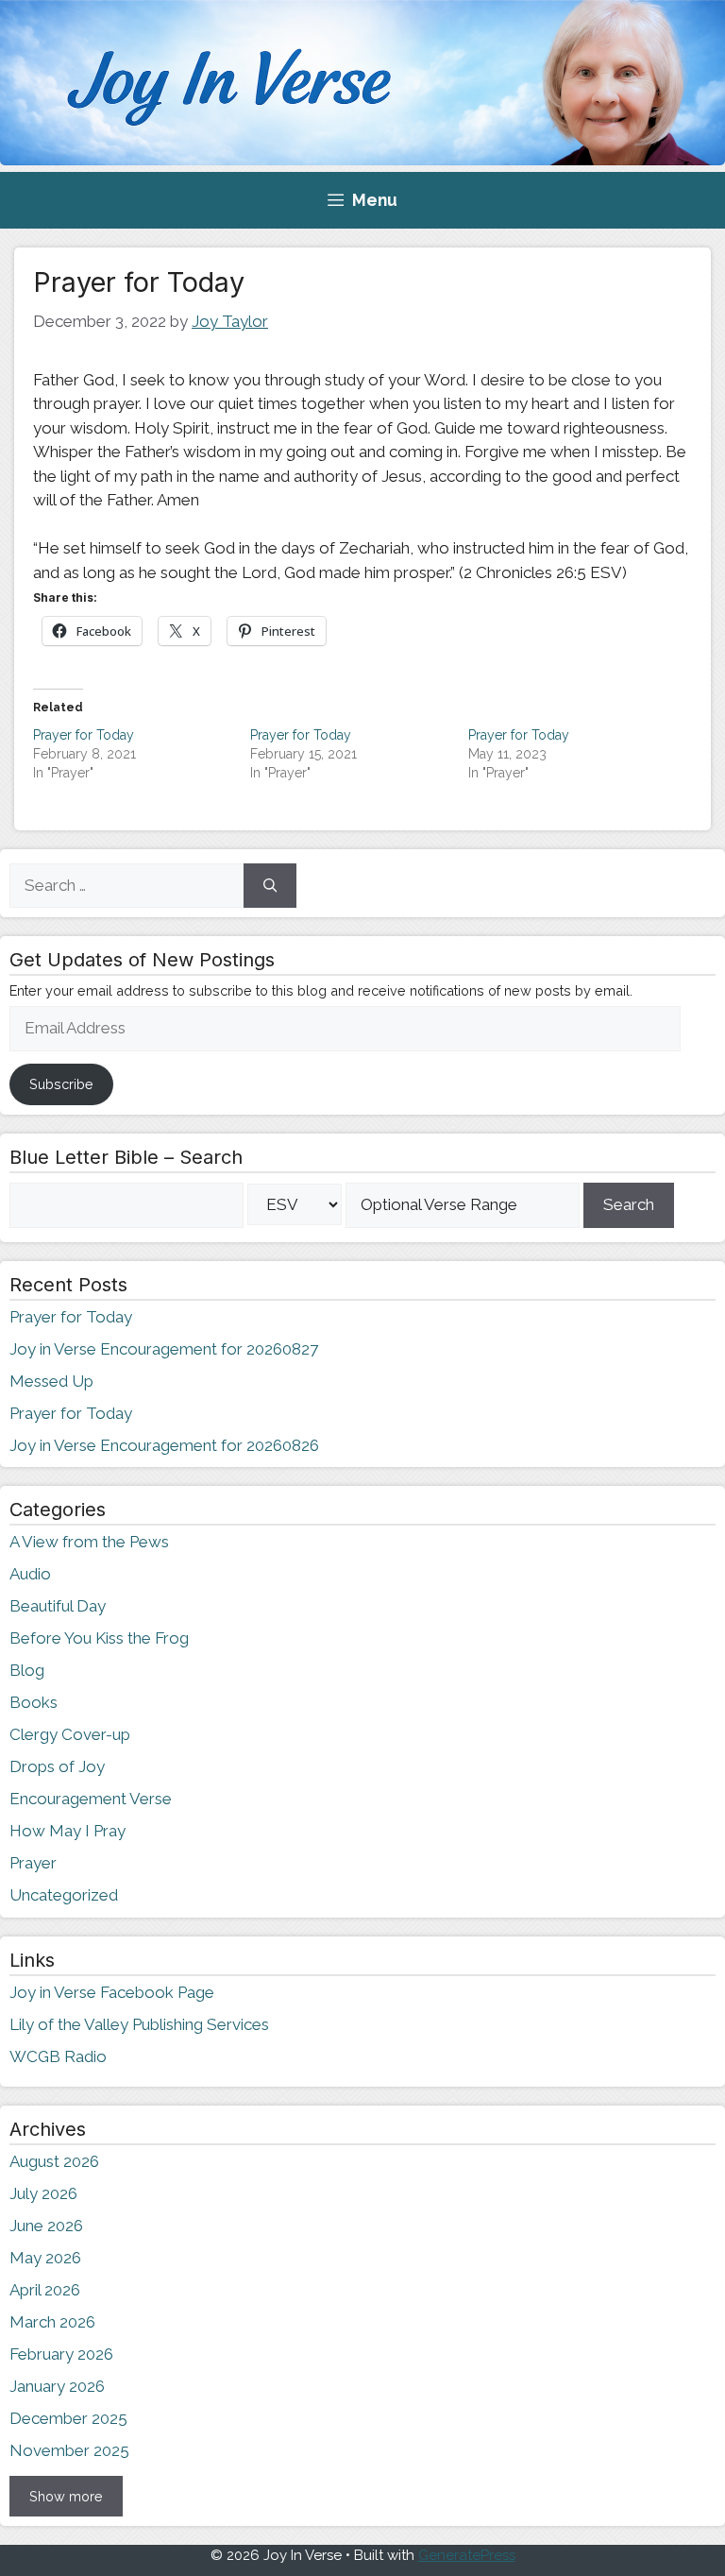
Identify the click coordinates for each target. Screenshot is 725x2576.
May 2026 (45, 2258)
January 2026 (57, 2386)
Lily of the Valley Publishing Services (139, 2024)
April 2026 (45, 2290)
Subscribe (61, 1084)
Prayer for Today (84, 735)
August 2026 (54, 2161)
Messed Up (51, 1381)
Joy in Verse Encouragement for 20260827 (164, 1349)
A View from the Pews (89, 1542)
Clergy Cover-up (70, 1734)
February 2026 (61, 2354)
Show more (66, 2496)
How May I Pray (67, 1831)
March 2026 (52, 2322)
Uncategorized (64, 1895)
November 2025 (69, 2450)
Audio (30, 1574)
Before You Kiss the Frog (99, 1638)
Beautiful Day (58, 1606)
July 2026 (43, 2193)
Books (34, 1702)
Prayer (33, 1863)
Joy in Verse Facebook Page (112, 1992)
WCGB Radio (58, 2056)
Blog (27, 1670)
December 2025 (68, 2418)
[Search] (270, 886)
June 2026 (46, 2226)
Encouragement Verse (91, 1799)
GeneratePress (467, 2555)
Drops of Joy (57, 1766)
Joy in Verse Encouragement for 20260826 (164, 1445)
